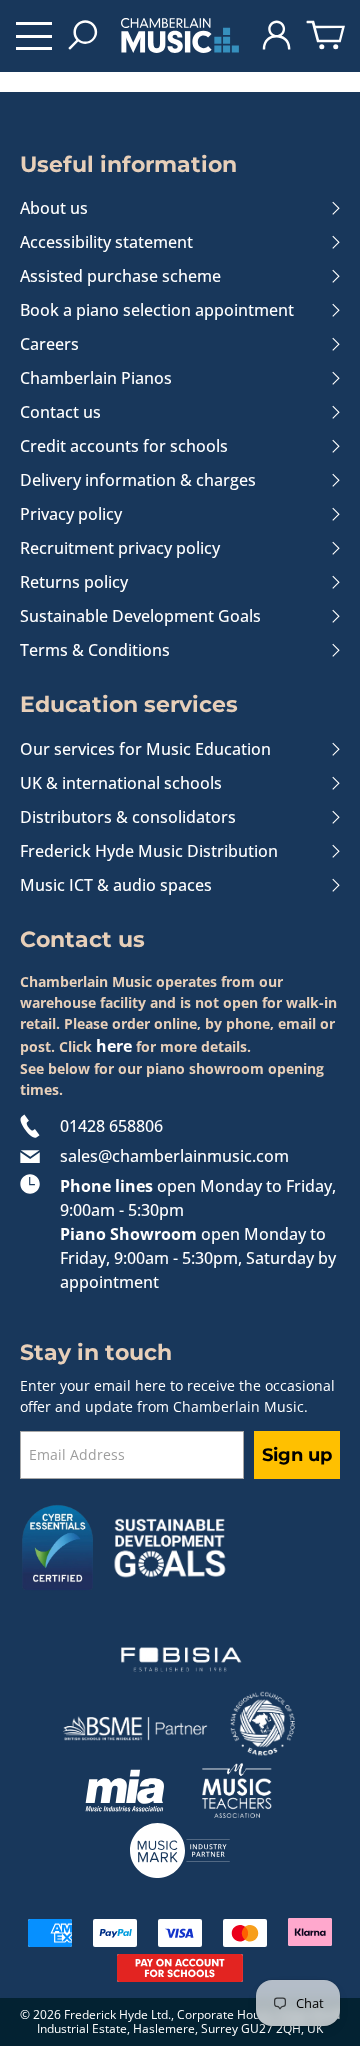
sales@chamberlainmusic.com (174, 1156)
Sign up (297, 1455)
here (114, 1046)
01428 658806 (111, 1126)
